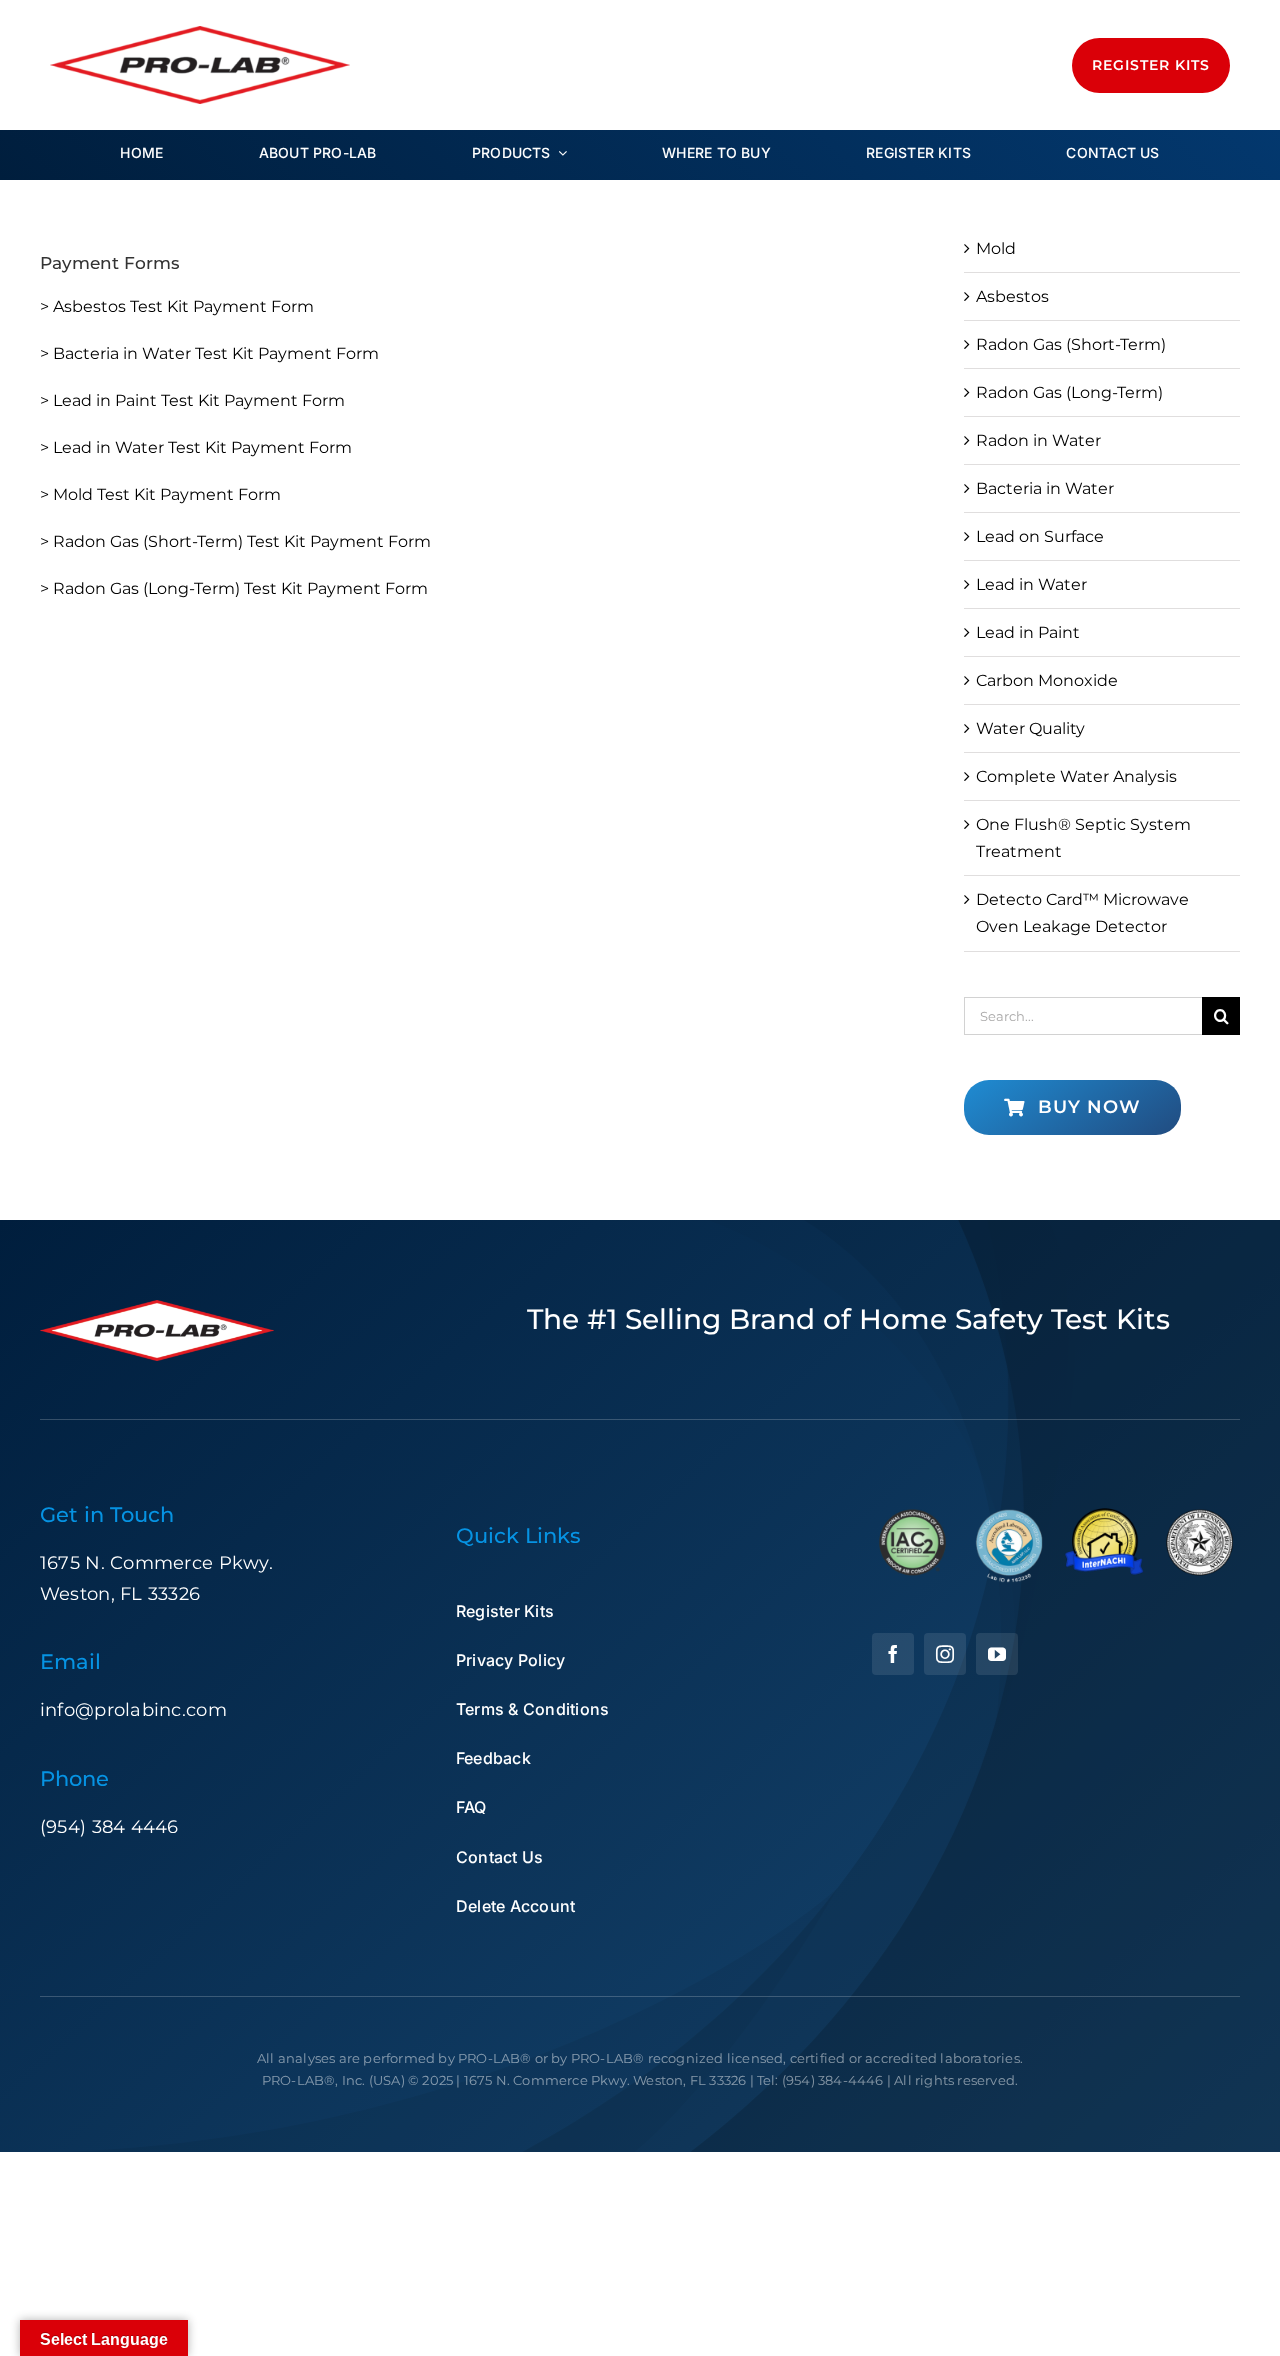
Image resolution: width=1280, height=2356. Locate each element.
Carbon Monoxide (1047, 680)
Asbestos (1012, 296)
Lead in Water (1031, 584)
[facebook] (893, 1654)
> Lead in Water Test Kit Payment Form (196, 447)
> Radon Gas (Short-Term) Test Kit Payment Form (235, 541)
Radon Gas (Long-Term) (1069, 392)
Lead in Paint (1028, 632)
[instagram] (945, 1654)
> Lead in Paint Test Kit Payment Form (192, 400)
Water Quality (1030, 728)
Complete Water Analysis (1076, 776)
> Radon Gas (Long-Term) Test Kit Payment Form (234, 588)
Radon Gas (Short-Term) (1071, 344)
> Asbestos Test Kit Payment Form (177, 306)
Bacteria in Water (1045, 488)
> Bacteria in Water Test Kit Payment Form (209, 353)
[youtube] (997, 1654)
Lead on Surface (1040, 536)
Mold (996, 248)
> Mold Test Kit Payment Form (160, 494)
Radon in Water (1038, 440)
